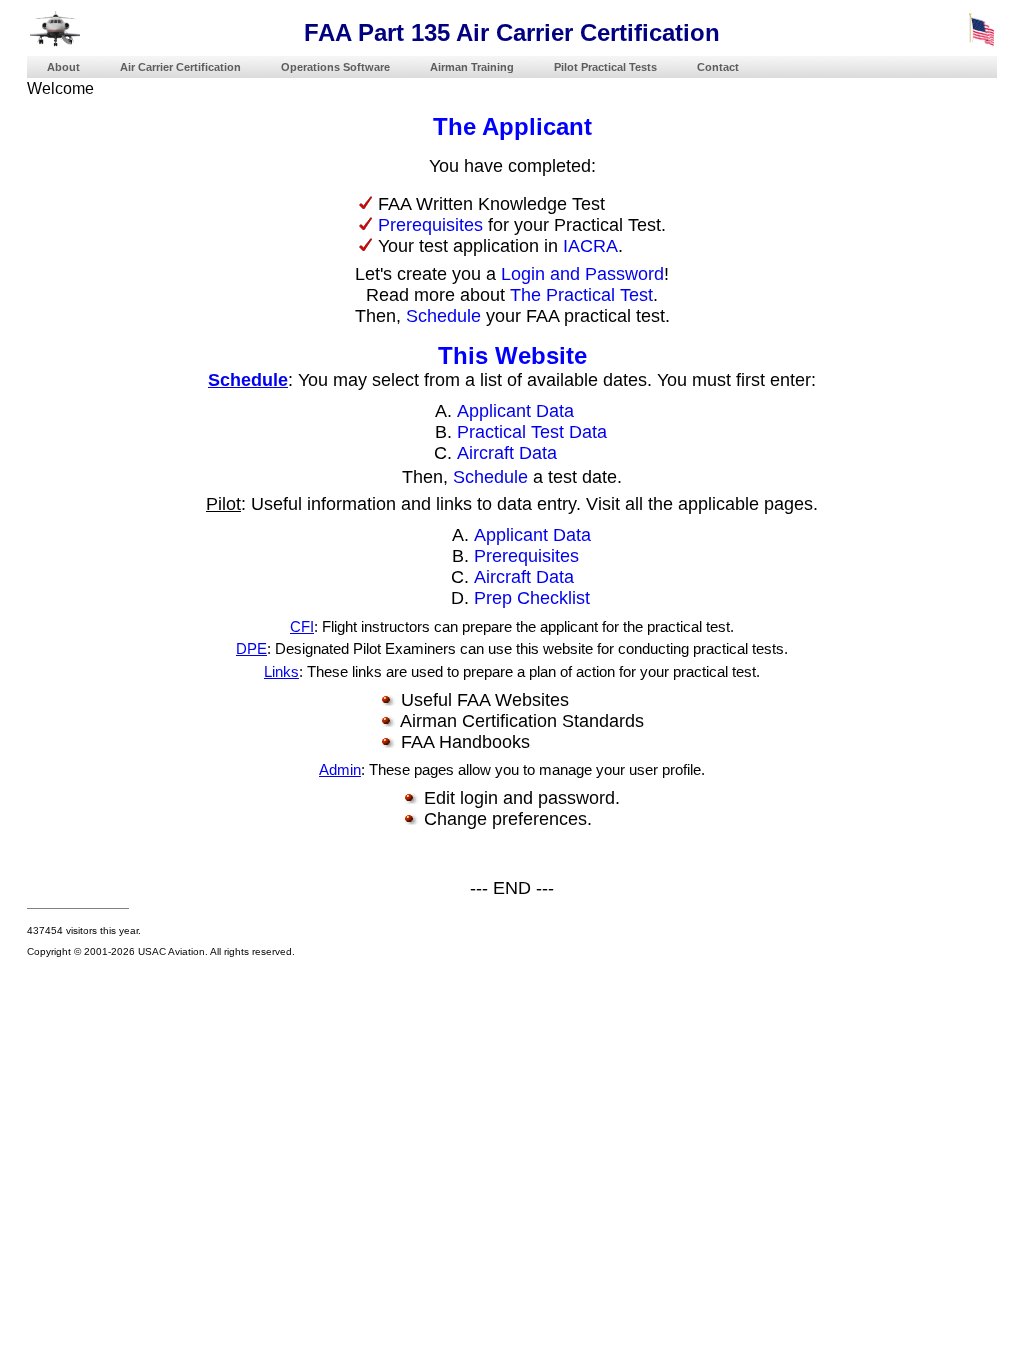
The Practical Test (581, 295)
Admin (340, 770)
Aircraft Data (507, 453)
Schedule (443, 316)
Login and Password (582, 274)
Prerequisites (430, 225)
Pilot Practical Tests (605, 67)
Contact (718, 67)
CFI (302, 627)
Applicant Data (515, 411)
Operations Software (335, 67)
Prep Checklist (532, 598)
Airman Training (472, 67)
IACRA (590, 246)
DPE (251, 649)
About (63, 67)
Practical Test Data (532, 432)
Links (281, 672)
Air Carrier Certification (180, 67)
